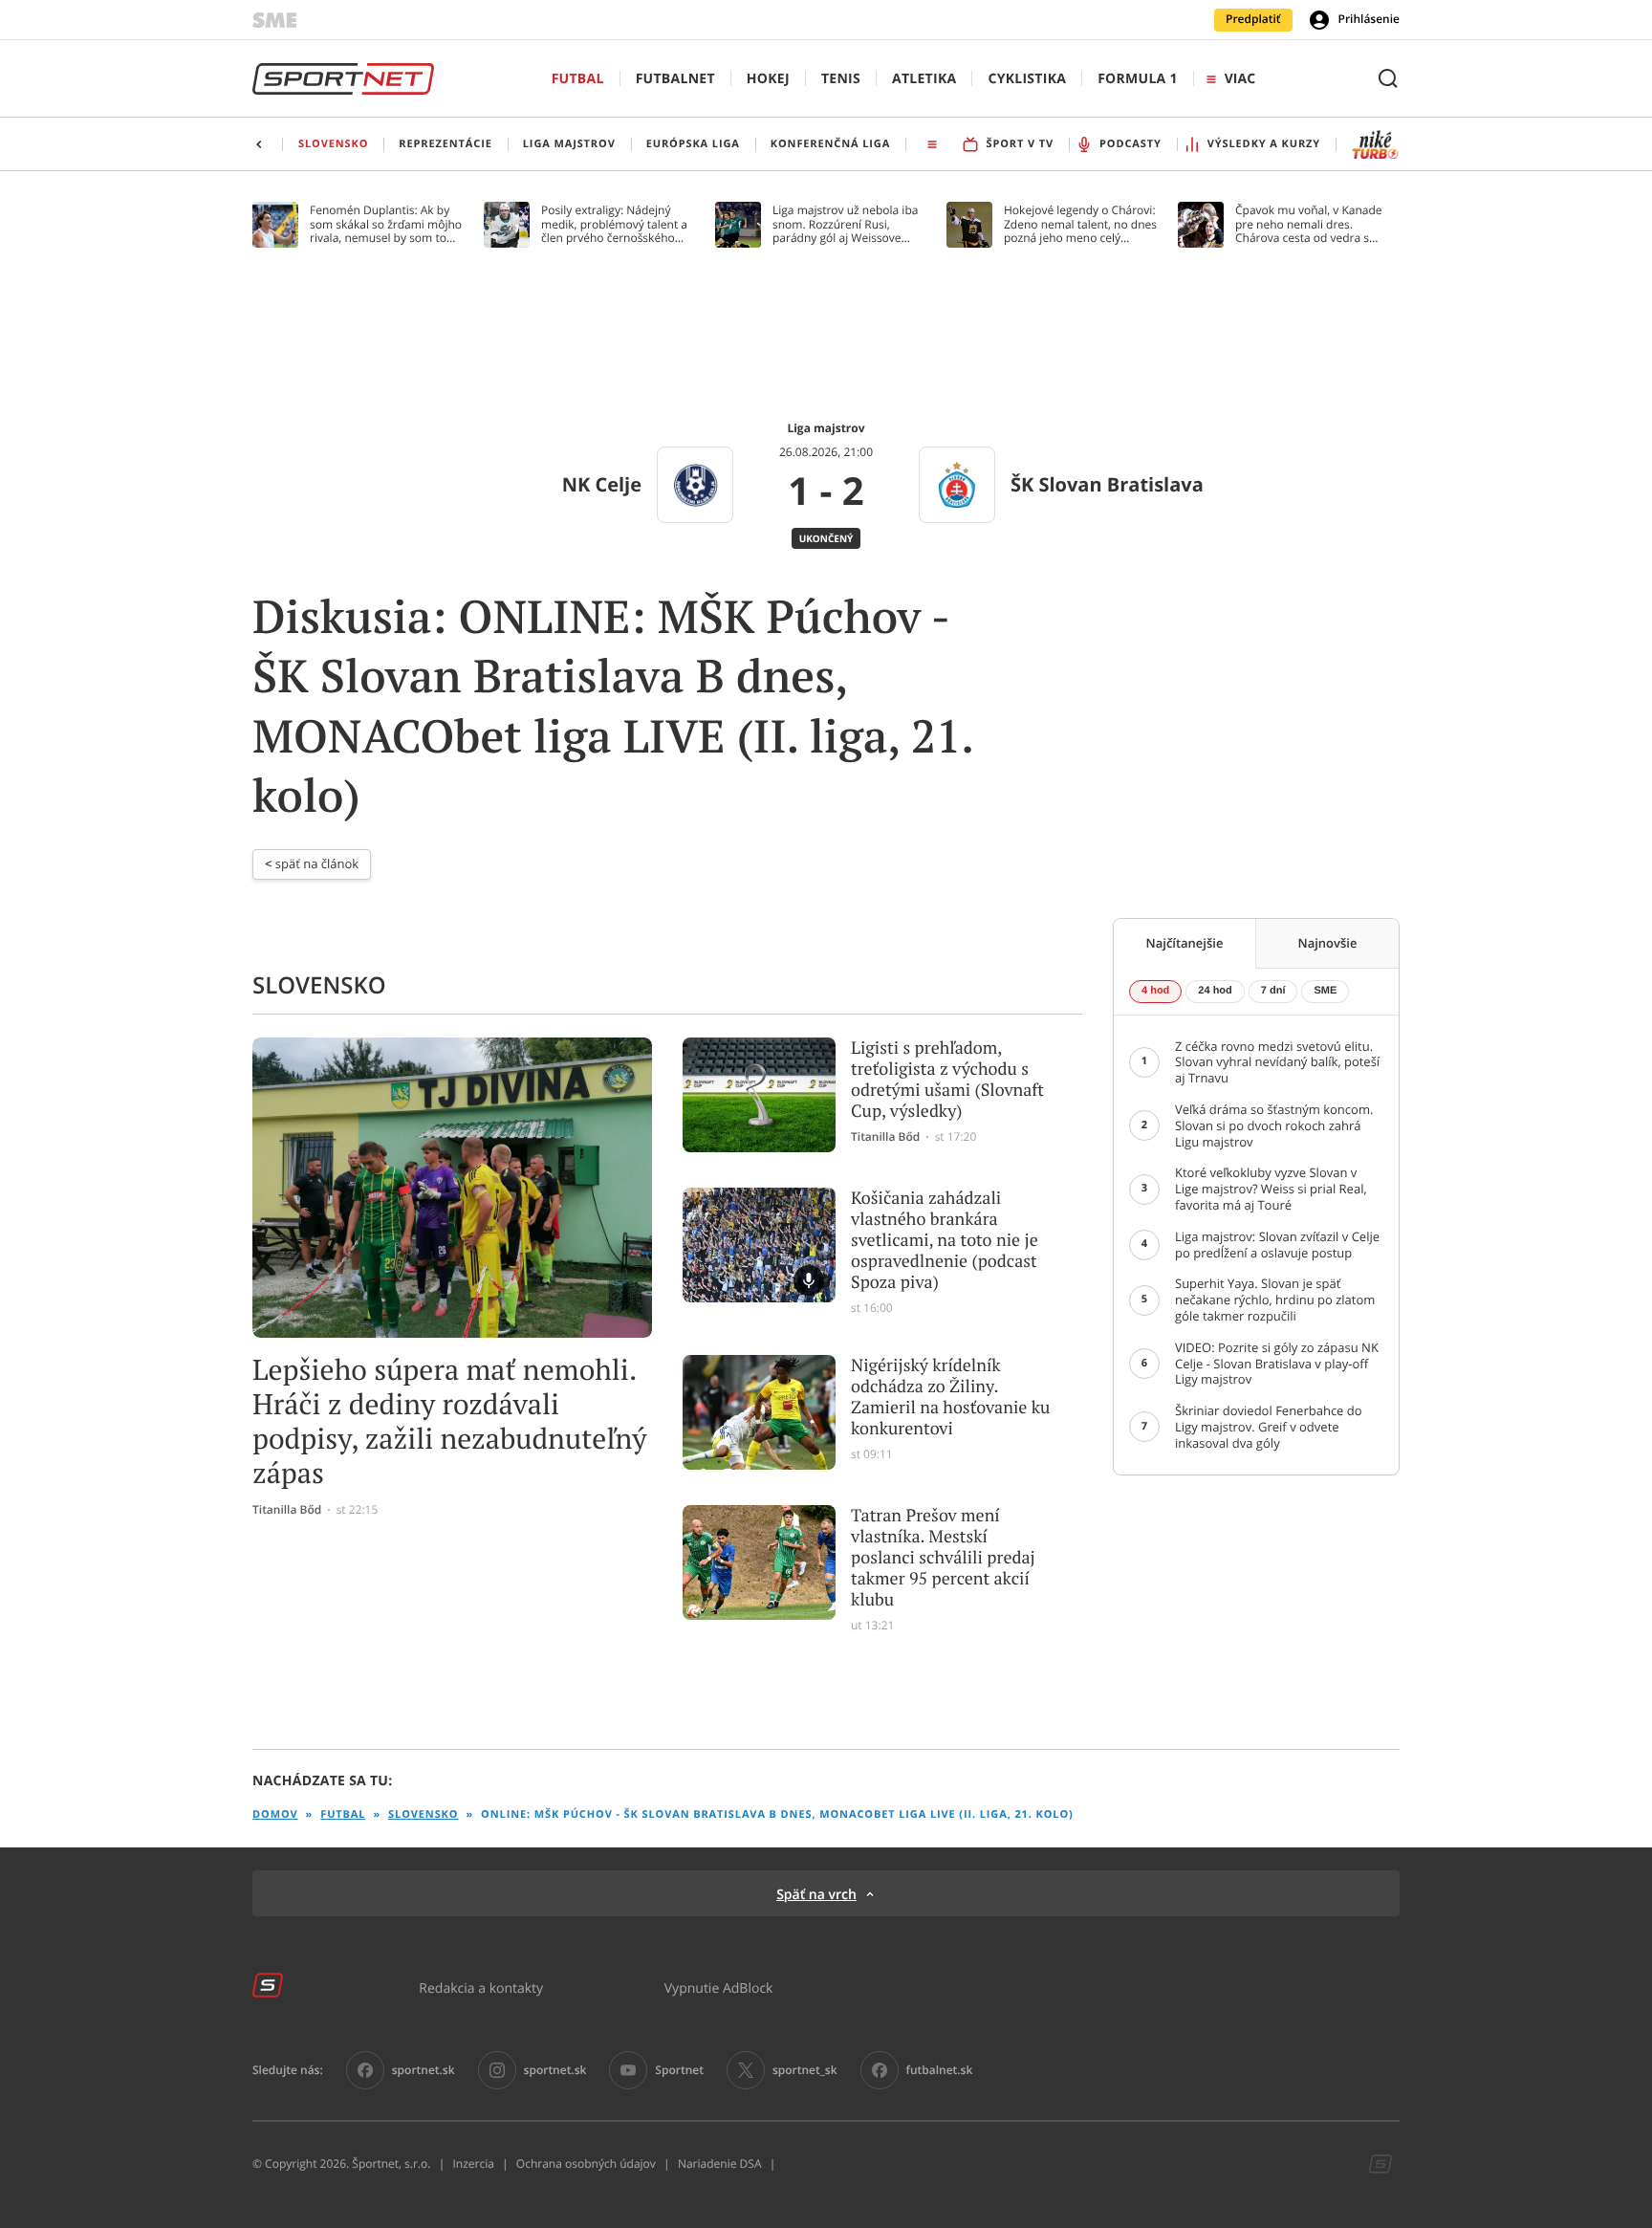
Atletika (924, 79)
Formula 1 (1138, 79)
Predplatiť (1253, 19)
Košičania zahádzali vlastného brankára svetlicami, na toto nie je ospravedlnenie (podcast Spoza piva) (945, 1240)
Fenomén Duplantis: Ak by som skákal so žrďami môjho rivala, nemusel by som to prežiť (386, 224)
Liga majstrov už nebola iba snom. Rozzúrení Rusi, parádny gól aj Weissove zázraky (845, 224)
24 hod (1215, 991)
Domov (275, 1814)
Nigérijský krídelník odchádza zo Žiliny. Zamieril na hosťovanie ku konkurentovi (950, 1397)
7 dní (1273, 991)
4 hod (1155, 991)
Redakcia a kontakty (481, 1988)
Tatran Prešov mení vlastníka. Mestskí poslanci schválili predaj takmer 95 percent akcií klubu (943, 1558)
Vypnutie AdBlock (719, 1988)
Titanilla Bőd (287, 1510)
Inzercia (473, 2164)
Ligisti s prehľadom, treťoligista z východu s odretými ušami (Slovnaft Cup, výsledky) (947, 1080)
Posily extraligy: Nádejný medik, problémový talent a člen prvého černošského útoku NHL (614, 224)
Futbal (578, 79)
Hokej (768, 79)
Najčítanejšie (1185, 943)
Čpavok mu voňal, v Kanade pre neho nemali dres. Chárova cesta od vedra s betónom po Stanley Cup (1309, 224)
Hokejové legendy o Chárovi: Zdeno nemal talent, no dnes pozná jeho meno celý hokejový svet (1080, 224)
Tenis (841, 79)
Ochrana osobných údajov (586, 2164)
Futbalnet (675, 79)
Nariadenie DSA (720, 2164)
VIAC (1240, 79)
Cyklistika (1027, 79)
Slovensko (423, 1814)
